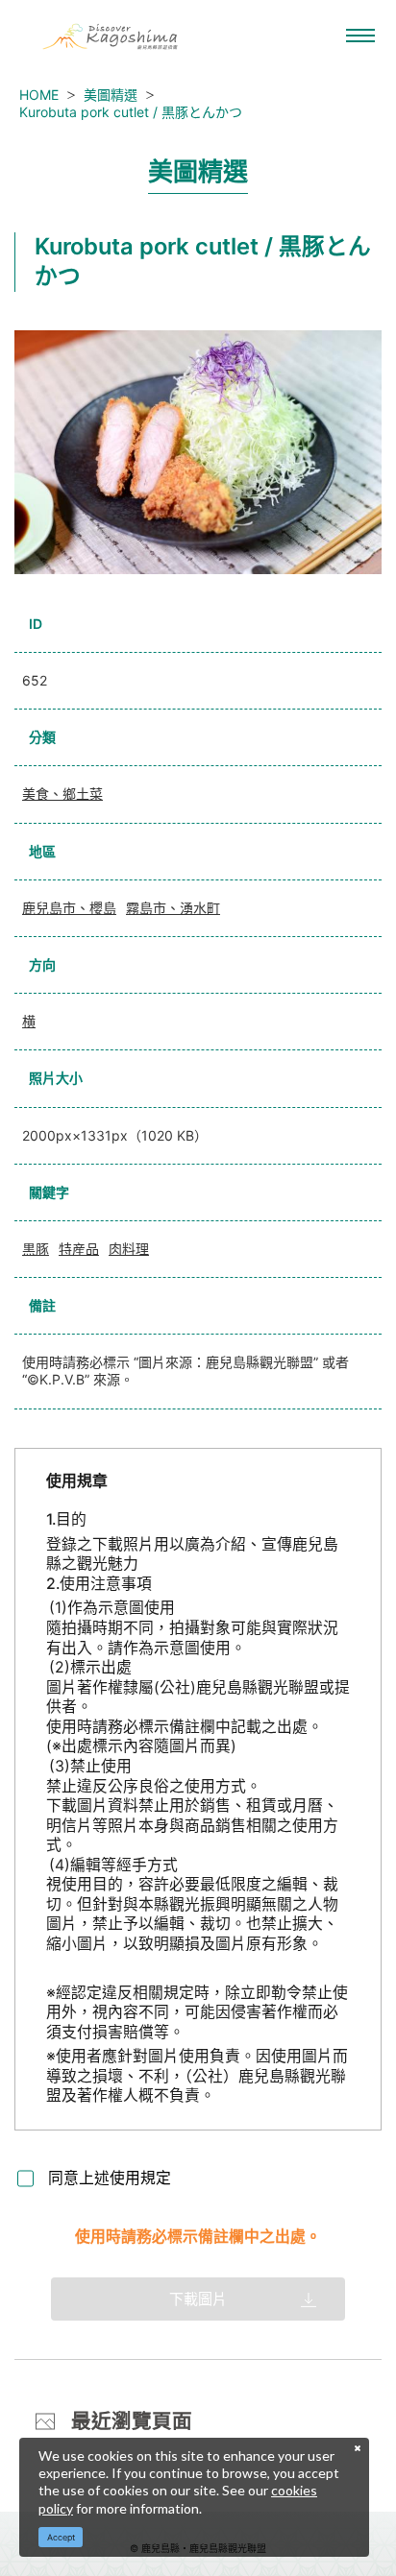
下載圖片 (198, 2299)
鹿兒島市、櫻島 (69, 908)
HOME (39, 95)
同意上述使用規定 (110, 2178)
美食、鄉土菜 (62, 794)
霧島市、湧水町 (173, 908)
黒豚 (36, 1249)
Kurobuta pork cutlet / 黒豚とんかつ (131, 112)
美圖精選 (111, 95)
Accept (61, 2537)
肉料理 (129, 1249)
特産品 (79, 1249)
